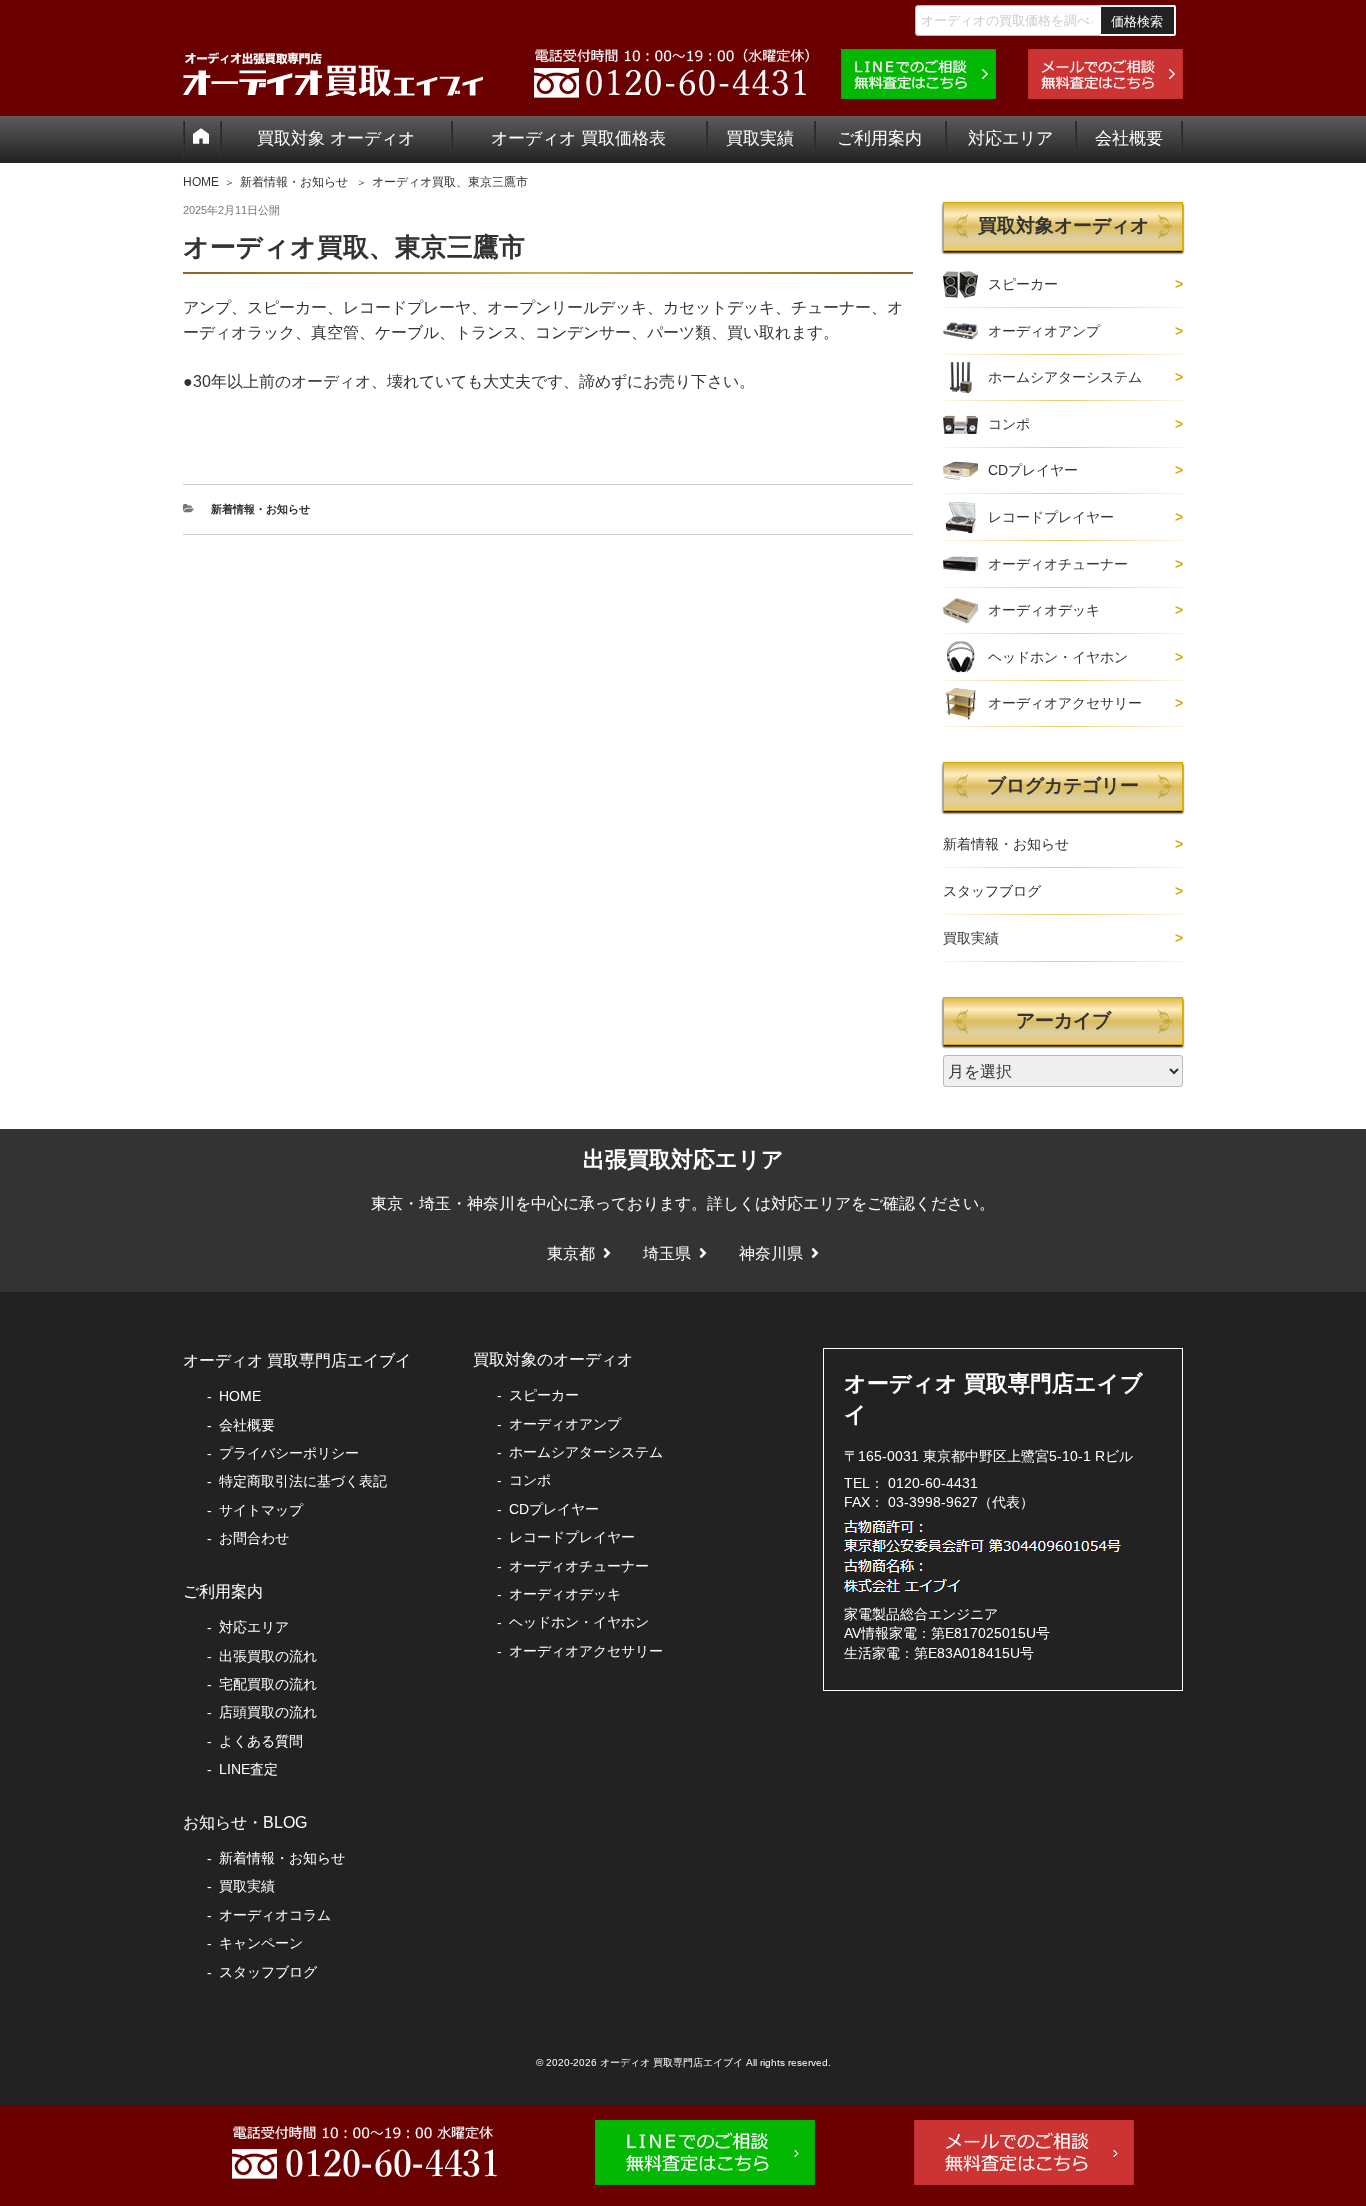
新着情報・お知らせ (294, 182)
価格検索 (1137, 21)
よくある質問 (261, 1741)
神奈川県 (771, 1253)
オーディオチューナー (1058, 564)
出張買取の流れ (268, 1656)
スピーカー (1023, 284)
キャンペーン (261, 1943)
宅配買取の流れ (268, 1684)
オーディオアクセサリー (1065, 703)
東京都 (571, 1253)
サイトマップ (261, 1510)
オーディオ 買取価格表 (578, 138)
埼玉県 (667, 1253)
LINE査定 (248, 1769)
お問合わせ (254, 1538)
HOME (201, 182)
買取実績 (760, 138)
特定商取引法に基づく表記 (303, 1481)
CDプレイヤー (1033, 470)
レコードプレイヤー (1051, 517)
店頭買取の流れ (268, 1712)
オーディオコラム (275, 1915)
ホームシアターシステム (1065, 377)
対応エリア (1010, 138)
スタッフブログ (992, 891)
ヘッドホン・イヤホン (1058, 657)
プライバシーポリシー (289, 1453)
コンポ (1009, 424)
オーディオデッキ (1044, 610)
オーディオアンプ (1044, 331)
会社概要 (1129, 138)
